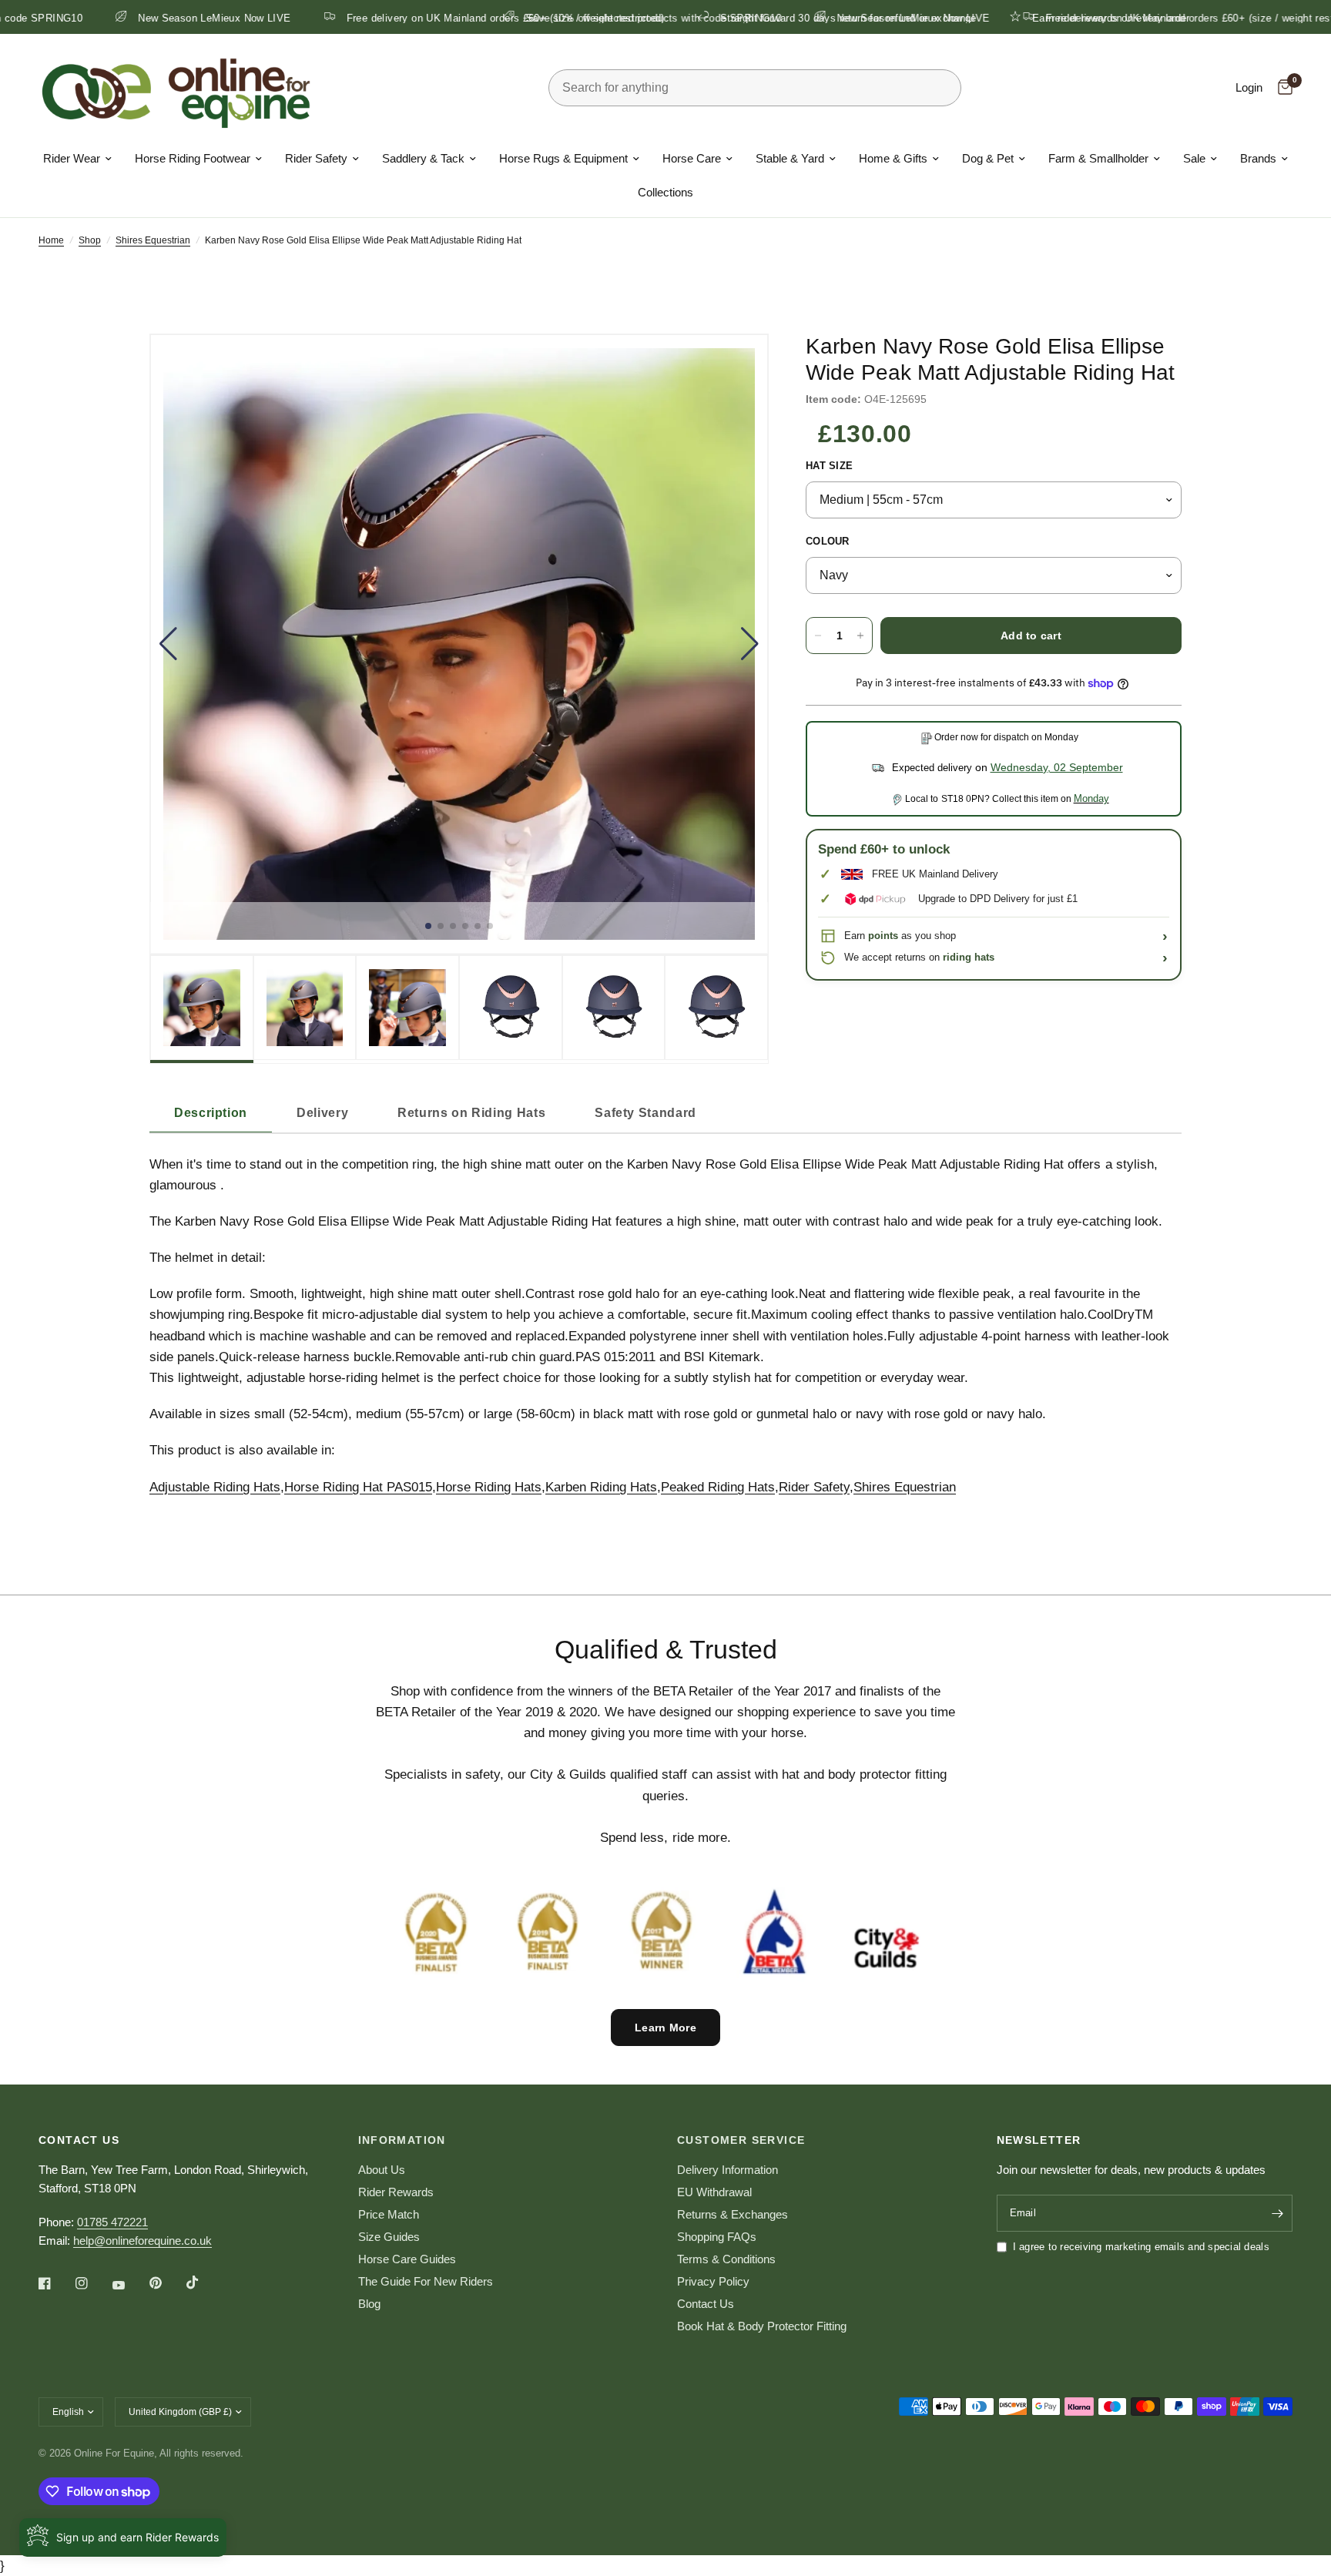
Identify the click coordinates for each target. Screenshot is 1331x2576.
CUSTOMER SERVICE (741, 2140)
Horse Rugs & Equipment (563, 158)
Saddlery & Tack (423, 158)
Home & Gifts (893, 158)
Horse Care (692, 158)
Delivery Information (728, 2170)
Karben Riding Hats (601, 1487)
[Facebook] (55, 2283)
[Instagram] (92, 2283)
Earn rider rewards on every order (275, 18)
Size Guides (389, 2237)
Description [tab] (211, 1113)
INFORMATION (402, 2140)
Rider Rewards (396, 2192)
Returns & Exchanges (733, 2214)
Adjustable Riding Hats (215, 1487)
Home (51, 240)
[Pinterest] (166, 2283)
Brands (1258, 158)
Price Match (389, 2214)
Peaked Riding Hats (718, 1487)
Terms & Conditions (726, 2259)
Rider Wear (72, 158)
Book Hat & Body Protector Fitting (762, 2326)
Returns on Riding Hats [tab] (471, 1113)
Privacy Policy (713, 2281)
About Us (382, 2170)
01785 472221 (112, 2222)
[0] (1281, 88)
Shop (90, 240)
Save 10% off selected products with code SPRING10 (539, 18)
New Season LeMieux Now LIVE (799, 18)
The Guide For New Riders (426, 2281)
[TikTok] (203, 2283)
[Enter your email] (1277, 2213)
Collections (665, 192)
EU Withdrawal (714, 2192)
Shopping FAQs (717, 2237)
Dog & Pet (988, 158)
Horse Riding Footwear (193, 158)
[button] (168, 644)
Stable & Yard (790, 158)
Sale (1194, 158)
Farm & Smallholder (1098, 158)
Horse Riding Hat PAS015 (358, 1487)
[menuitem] (77, 159)
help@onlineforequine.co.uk (142, 2241)
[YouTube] (129, 2285)
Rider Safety (316, 158)
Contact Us (706, 2304)
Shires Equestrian (153, 240)
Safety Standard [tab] (645, 1113)
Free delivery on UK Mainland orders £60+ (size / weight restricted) (1090, 18)
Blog (369, 2304)
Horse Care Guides (407, 2259)
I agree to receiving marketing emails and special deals (1141, 2247)
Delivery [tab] (322, 1113)
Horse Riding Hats (489, 1487)
